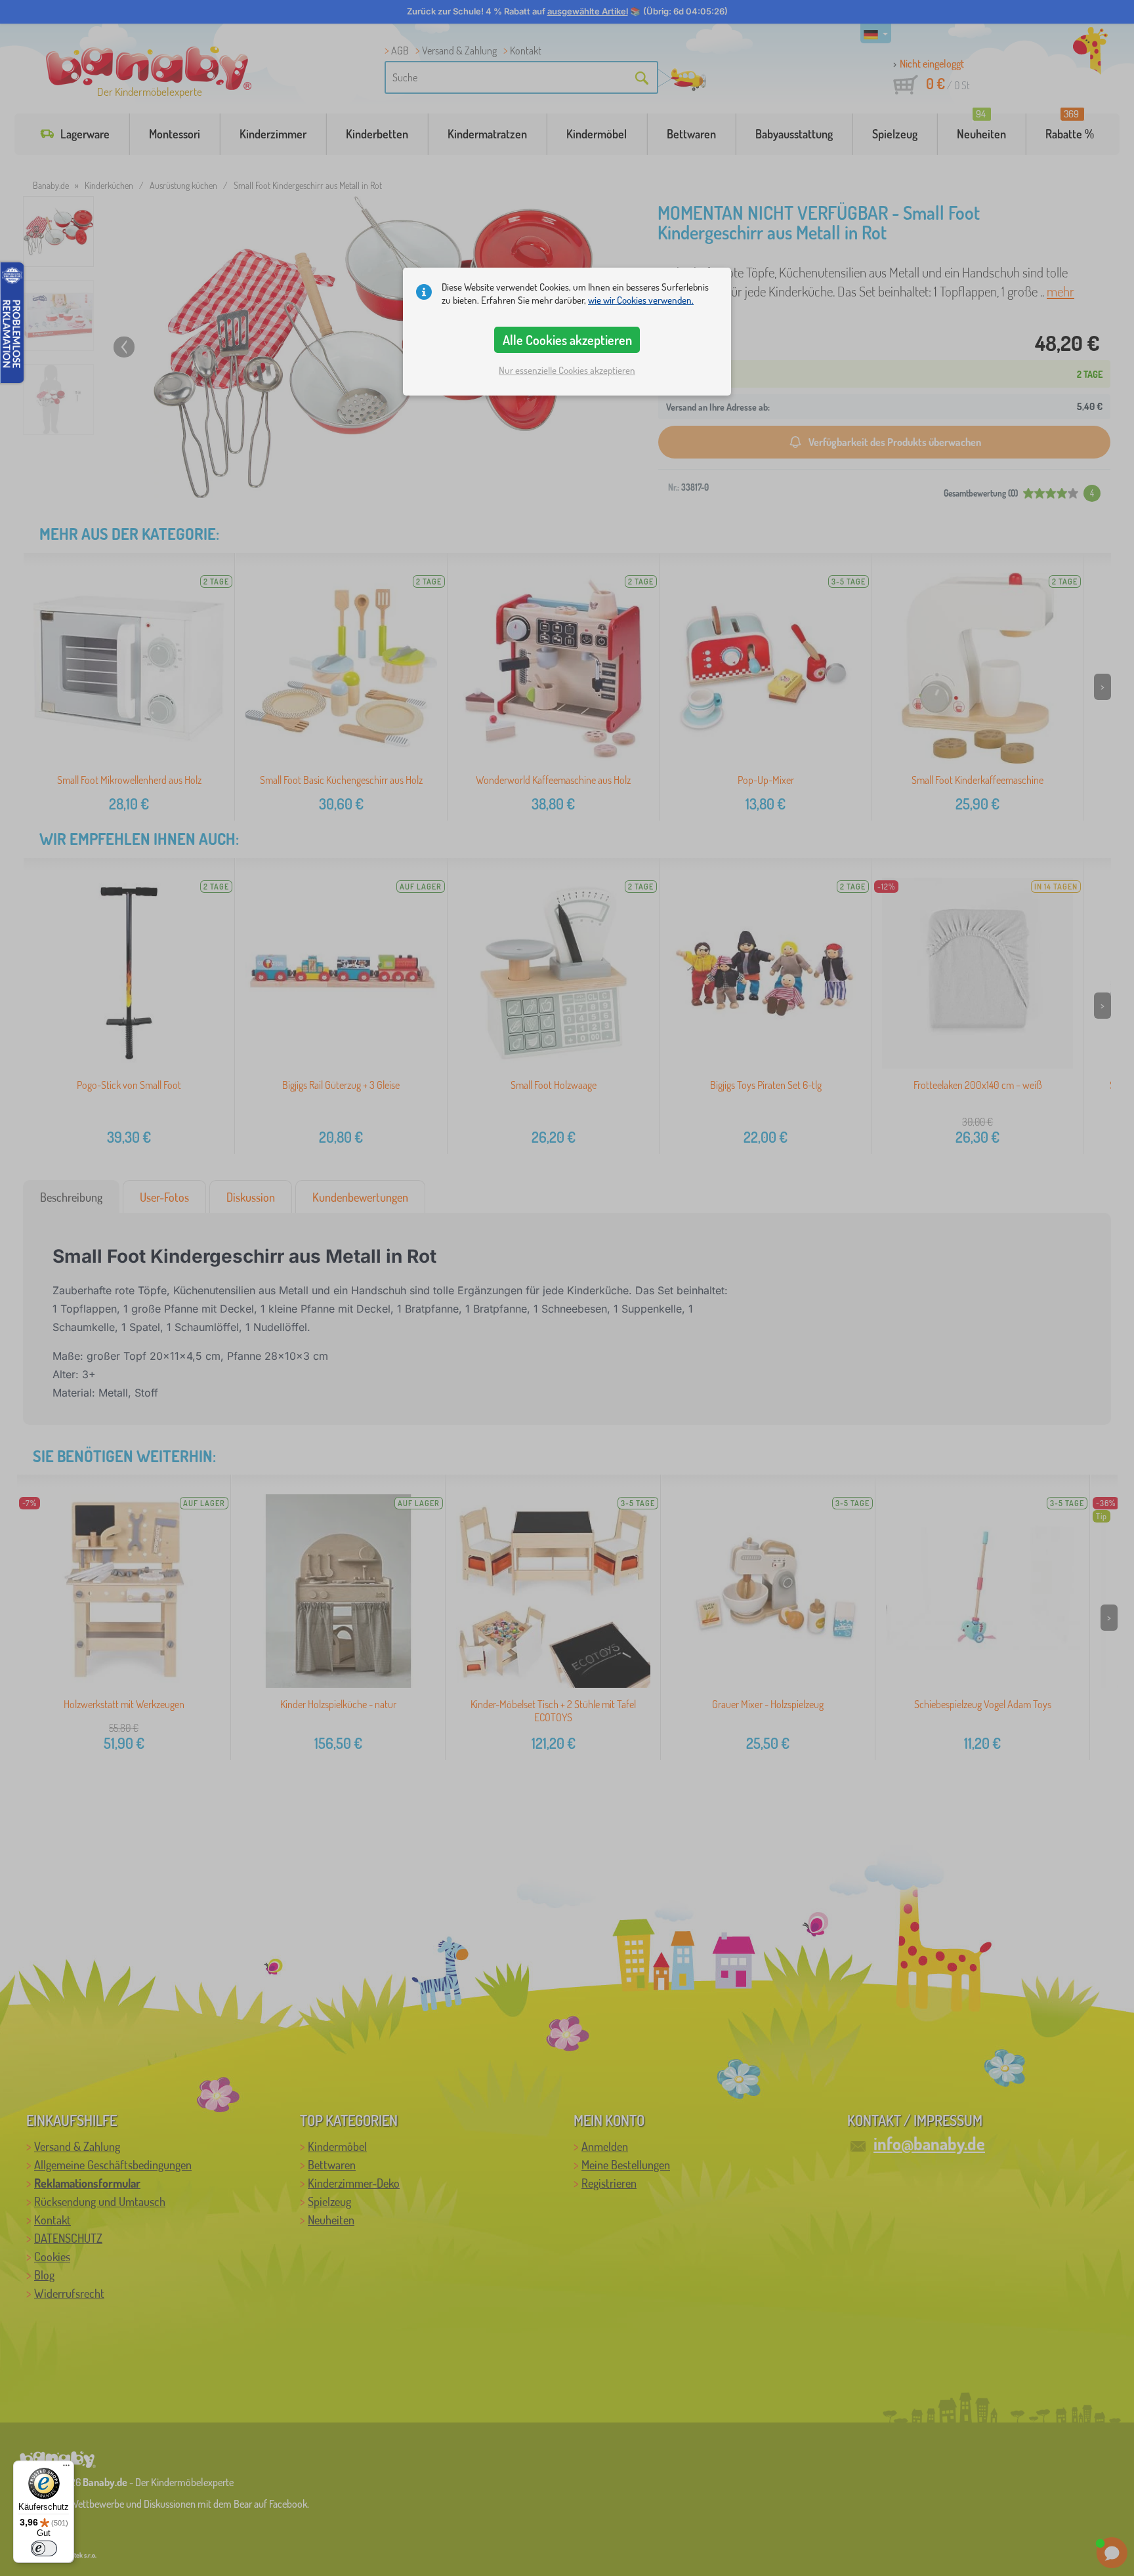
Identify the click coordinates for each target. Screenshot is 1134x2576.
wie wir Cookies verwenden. (641, 300)
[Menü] (66, 2468)
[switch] (44, 2548)
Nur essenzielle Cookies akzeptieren (567, 370)
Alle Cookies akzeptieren (567, 340)
